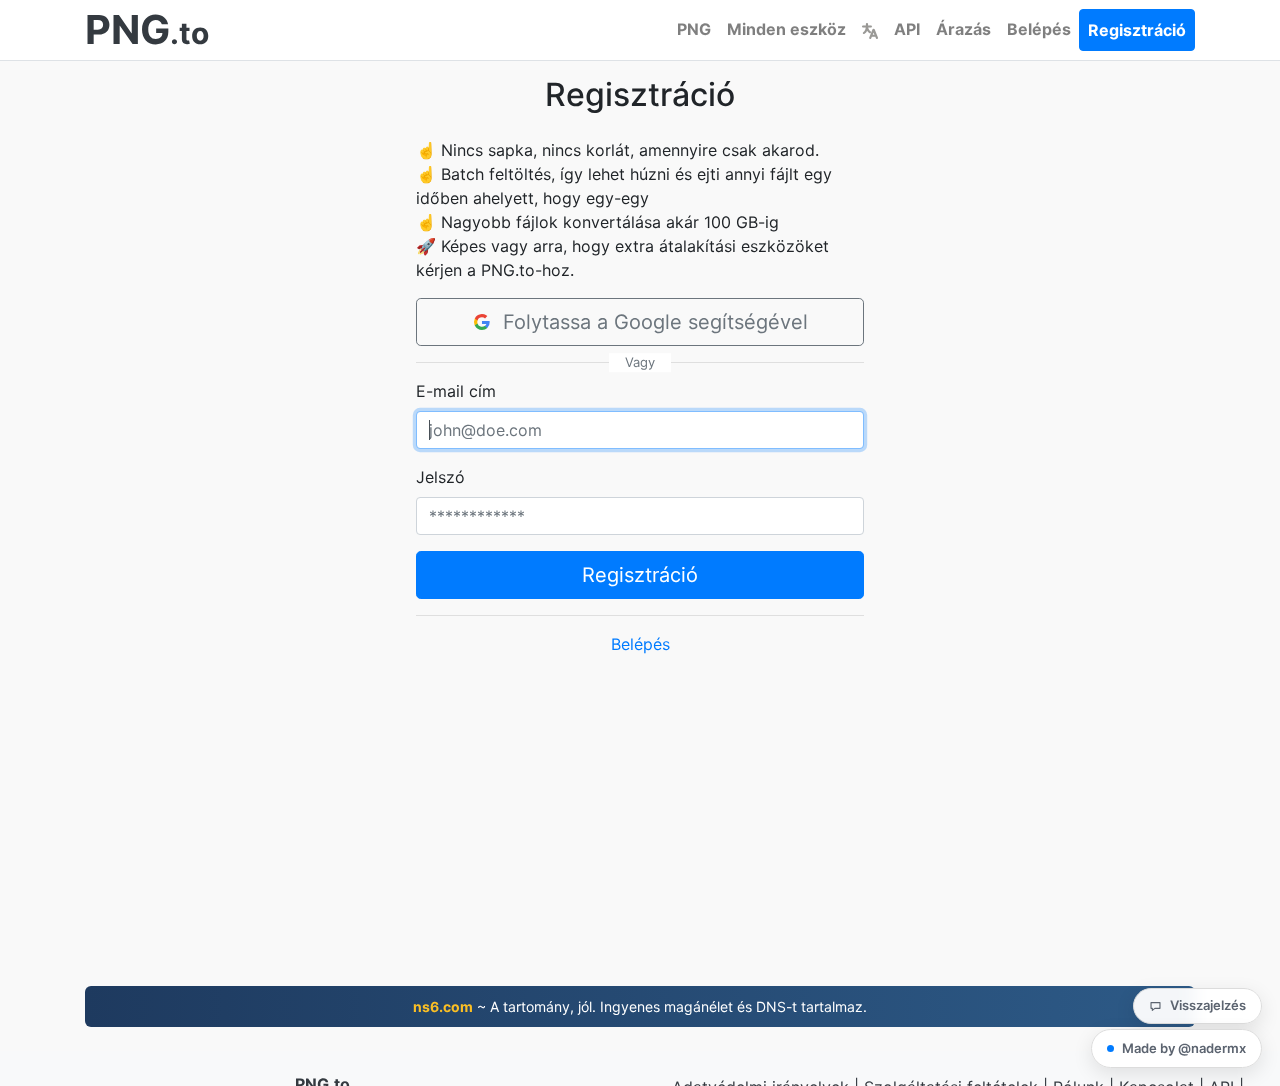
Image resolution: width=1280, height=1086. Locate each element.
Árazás (963, 29)
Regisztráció (1137, 30)
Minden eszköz (786, 29)
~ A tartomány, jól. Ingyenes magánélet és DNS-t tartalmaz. (640, 1006)
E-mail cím (456, 391)
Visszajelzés (1208, 1005)
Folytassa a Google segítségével (655, 322)
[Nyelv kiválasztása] (870, 29)
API (907, 29)
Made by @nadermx (1184, 1048)
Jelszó (440, 477)
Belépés (1039, 29)
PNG (694, 29)
